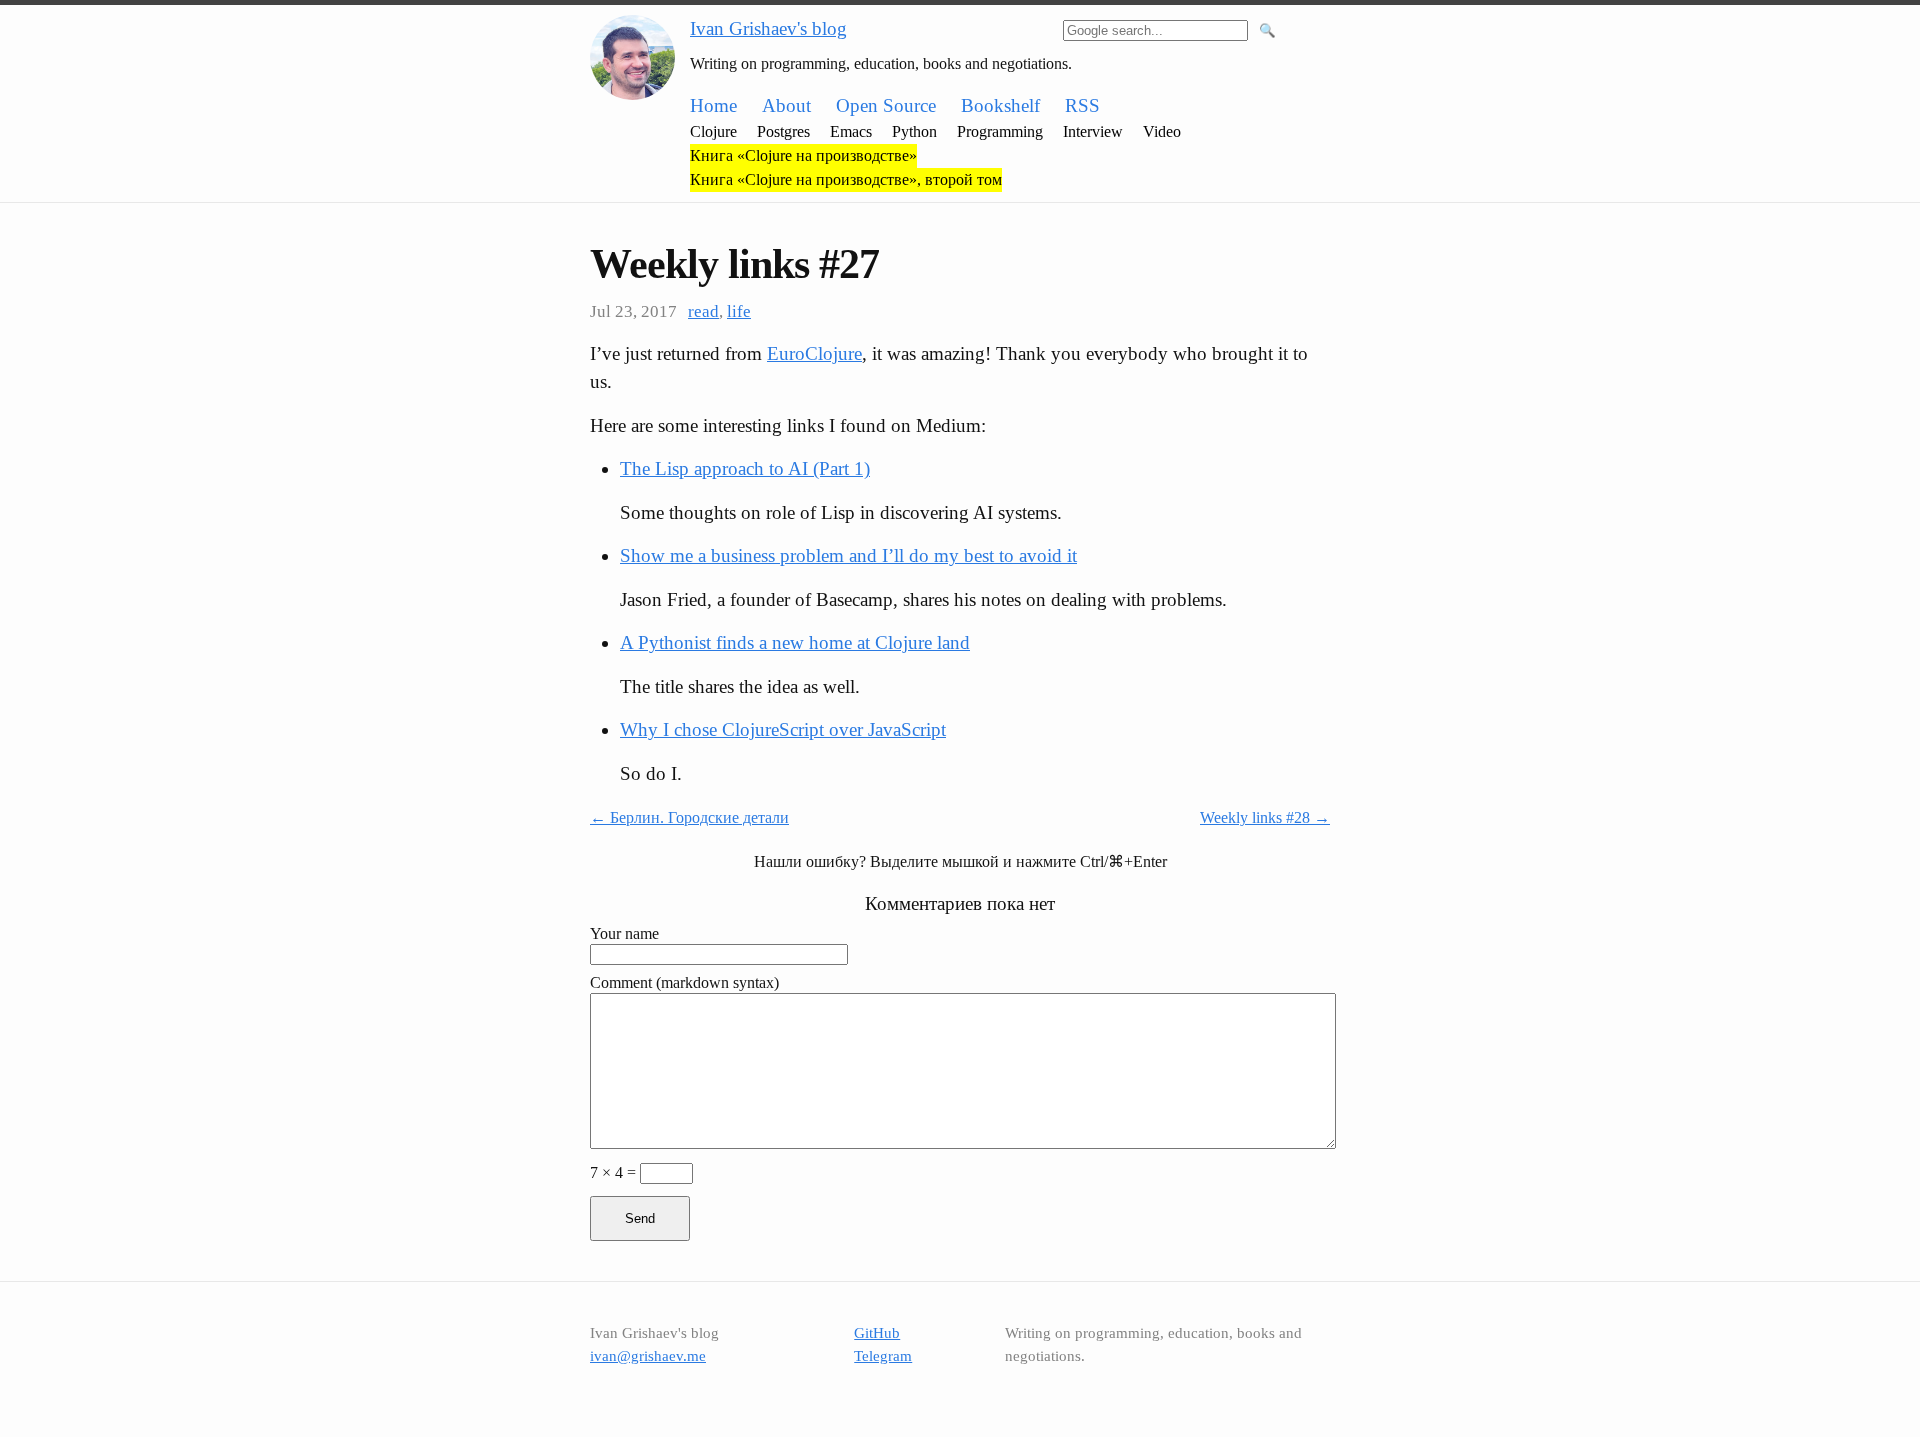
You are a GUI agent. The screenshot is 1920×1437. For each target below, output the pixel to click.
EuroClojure (814, 353)
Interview (1093, 131)
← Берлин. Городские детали (689, 817)
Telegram (883, 1356)
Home (713, 105)
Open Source (886, 105)
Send (640, 1218)
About (786, 105)
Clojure (713, 131)
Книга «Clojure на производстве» (803, 155)
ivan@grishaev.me (648, 1356)
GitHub (877, 1333)
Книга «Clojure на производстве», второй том (846, 179)
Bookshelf (1000, 105)
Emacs (851, 131)
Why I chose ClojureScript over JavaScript (783, 729)
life (739, 311)
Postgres (783, 131)
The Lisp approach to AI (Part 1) (745, 468)
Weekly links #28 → (1265, 817)
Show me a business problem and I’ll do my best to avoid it (848, 555)
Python (914, 131)
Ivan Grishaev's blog (768, 28)
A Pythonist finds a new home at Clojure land (795, 642)
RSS (1082, 105)
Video (1162, 131)
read (703, 311)
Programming (1000, 131)
